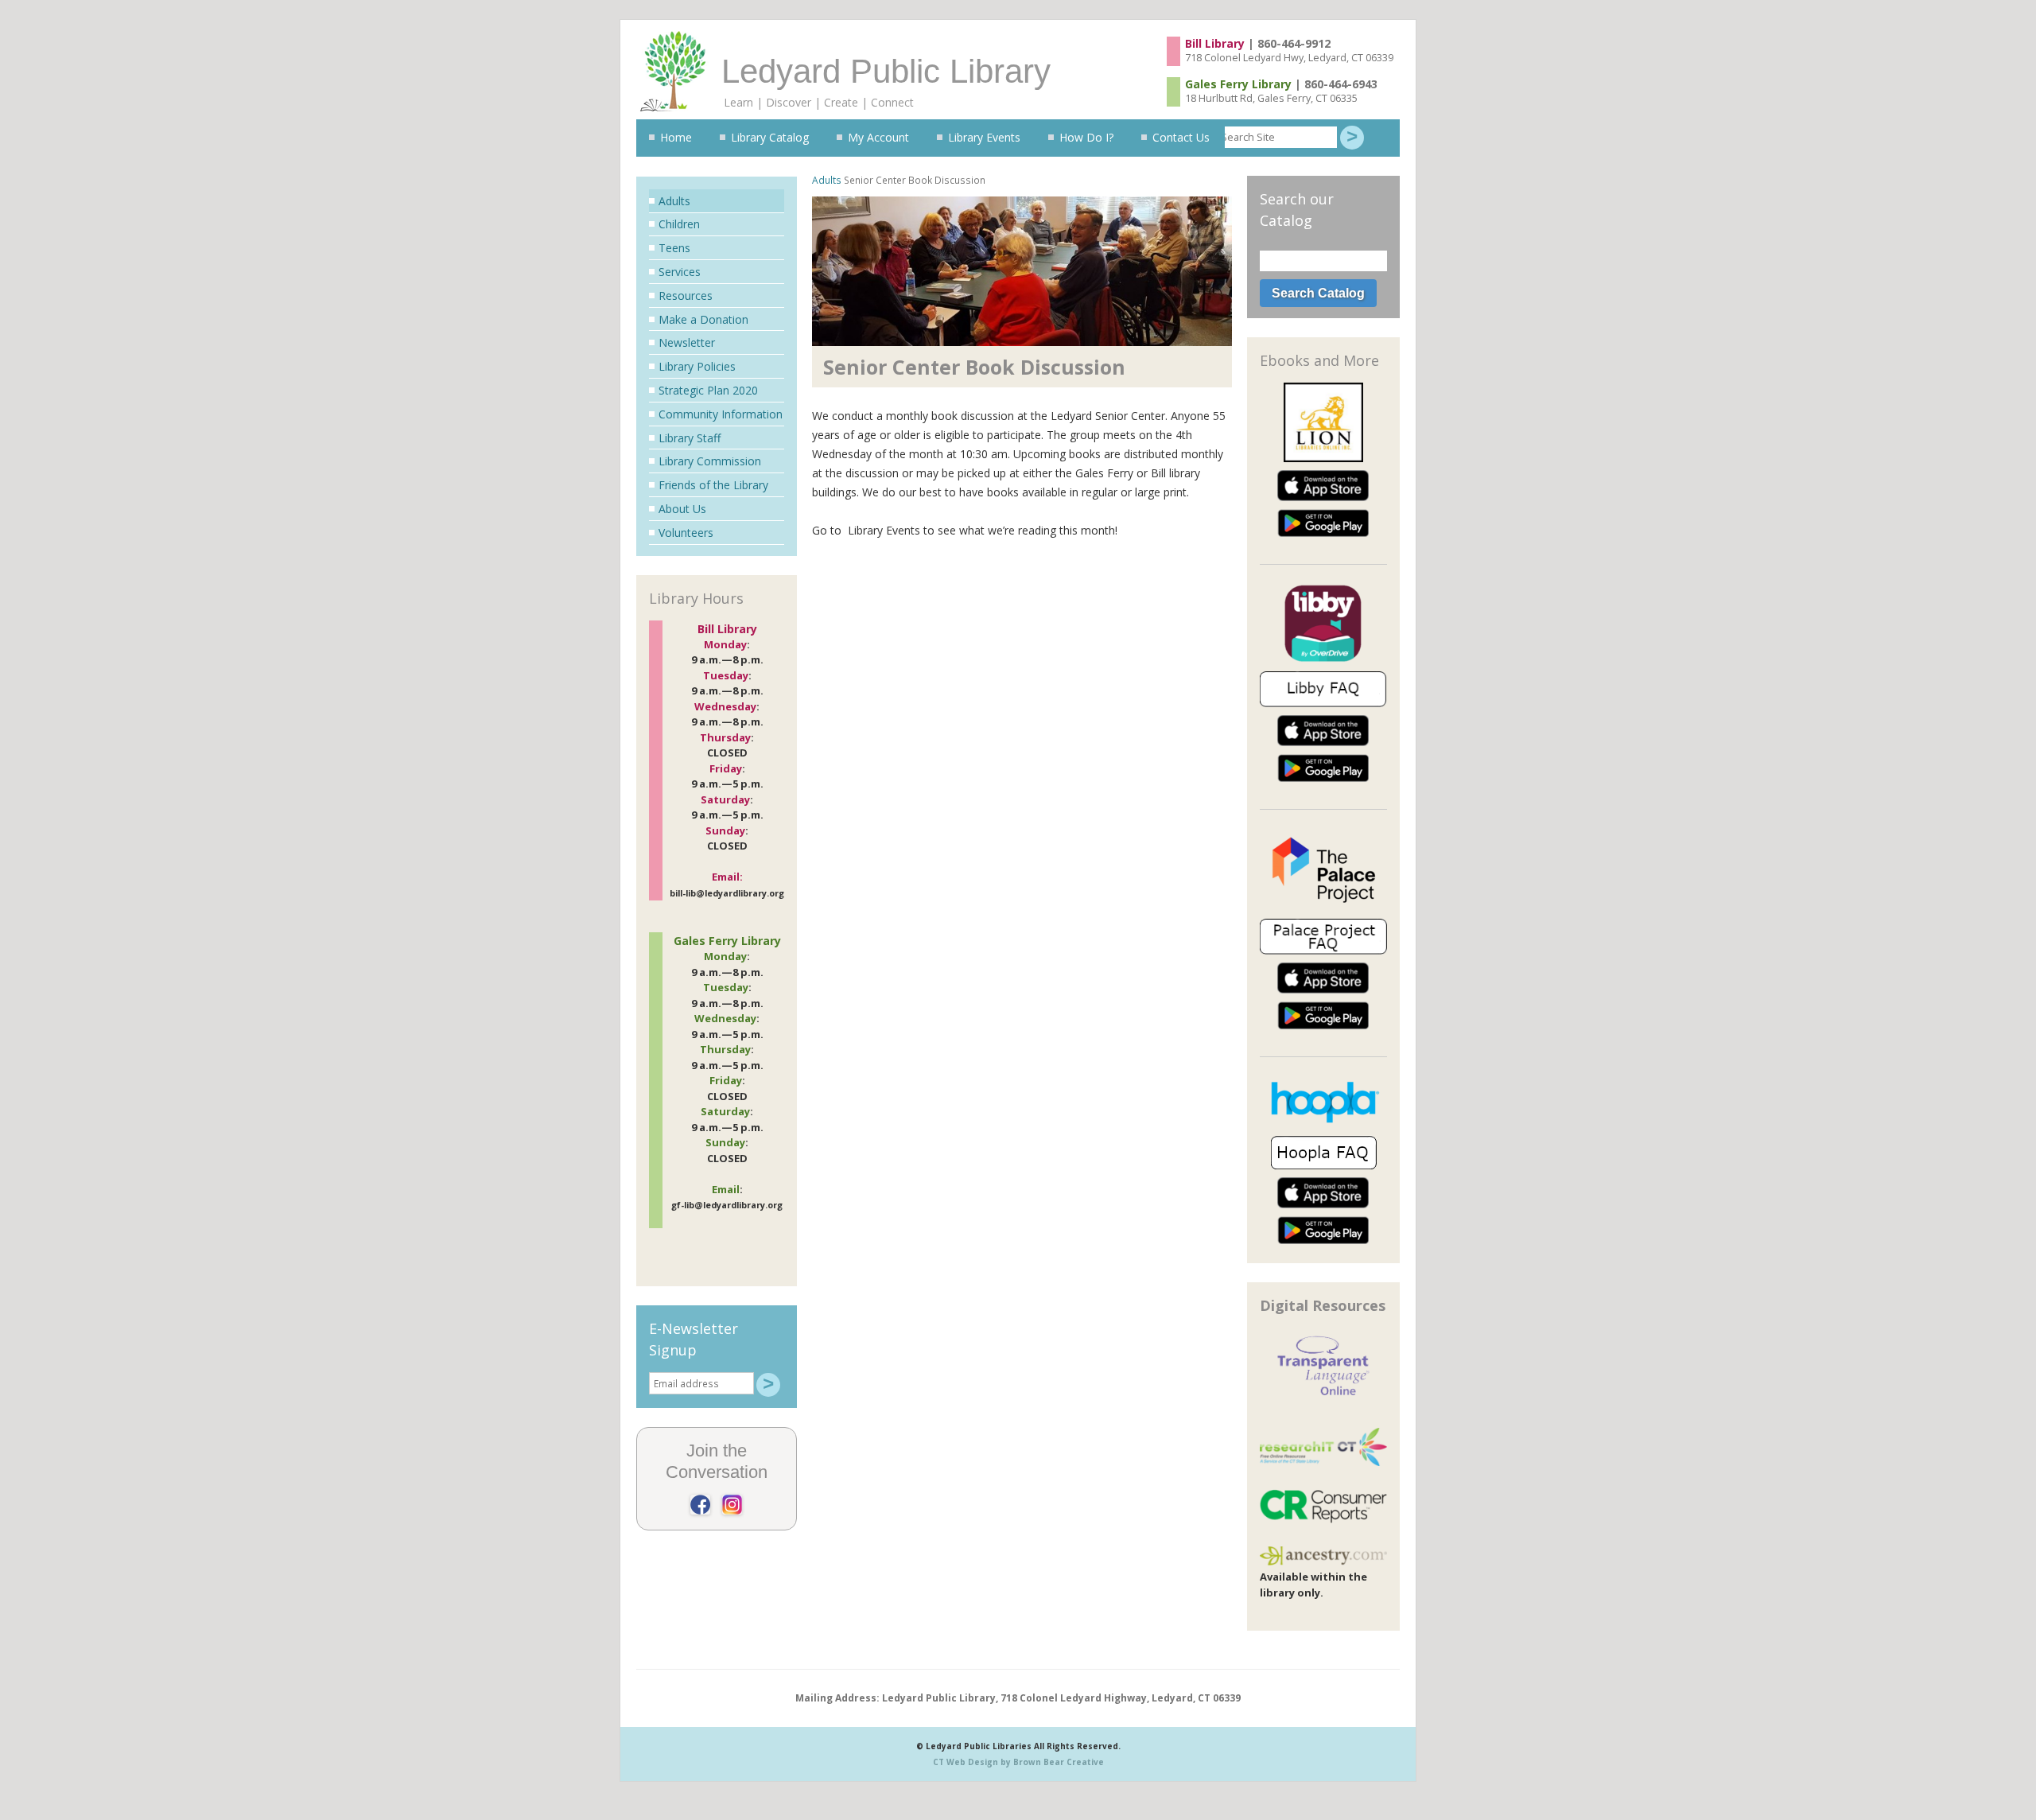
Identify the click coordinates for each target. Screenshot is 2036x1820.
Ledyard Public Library (886, 71)
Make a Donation (703, 319)
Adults (827, 180)
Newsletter (687, 342)
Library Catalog (770, 137)
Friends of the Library (713, 485)
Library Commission (710, 461)
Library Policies (697, 366)
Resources (686, 296)
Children (679, 224)
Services (680, 272)
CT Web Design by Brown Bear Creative (1018, 1762)
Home (676, 137)
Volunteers (686, 533)
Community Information (721, 414)
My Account (878, 137)
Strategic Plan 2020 (708, 390)
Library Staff (690, 438)
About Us (682, 509)
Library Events (984, 137)
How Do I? (1086, 137)
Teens (674, 248)
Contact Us (1181, 137)
